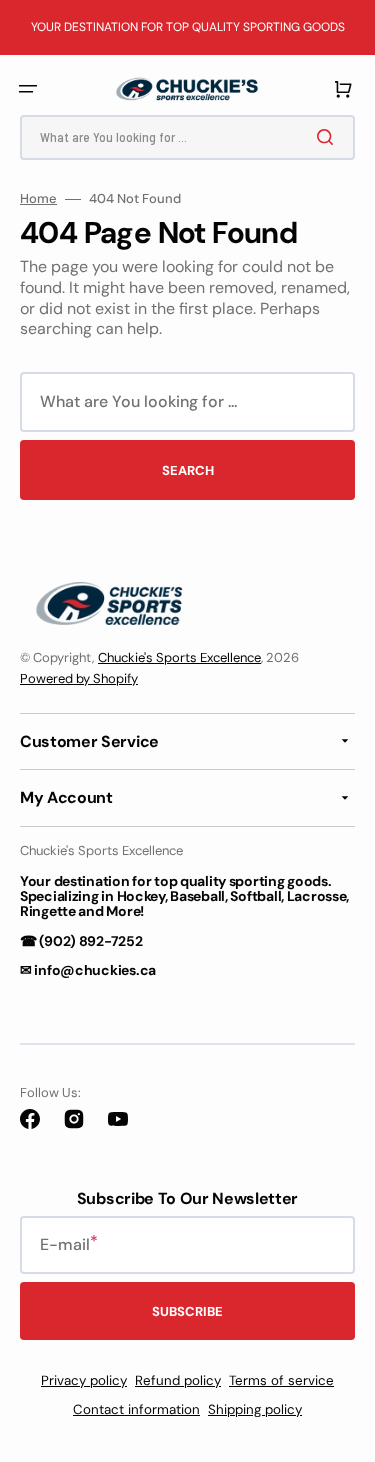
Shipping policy (255, 1409)
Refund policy (178, 1380)
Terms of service (281, 1380)
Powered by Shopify (79, 678)
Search (188, 470)
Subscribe (187, 1311)
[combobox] (187, 137)
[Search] (329, 137)
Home (38, 199)
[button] (28, 89)
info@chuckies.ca (95, 970)
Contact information (136, 1409)
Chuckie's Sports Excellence (179, 657)
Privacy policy (84, 1380)
